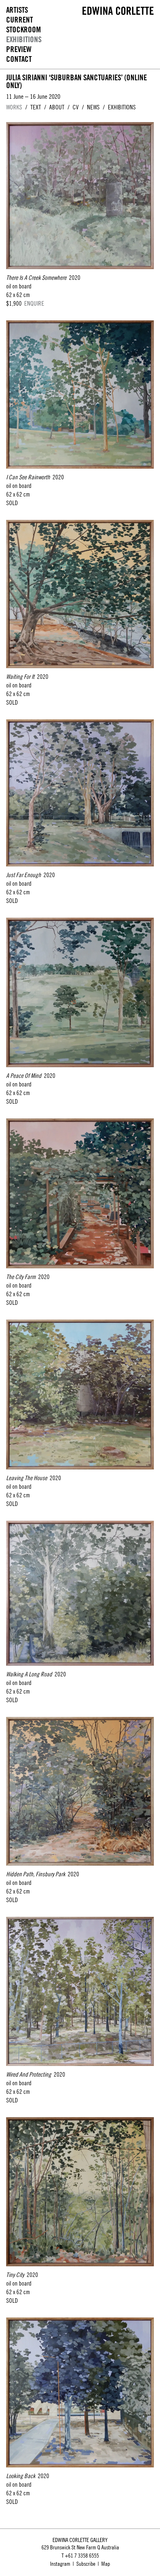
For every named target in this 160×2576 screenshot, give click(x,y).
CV (76, 107)
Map (106, 2564)
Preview (19, 49)
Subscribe (86, 2564)
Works (14, 107)
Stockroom (24, 30)
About (57, 107)
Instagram (60, 2564)
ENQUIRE (34, 303)
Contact (19, 59)
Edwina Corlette (118, 11)
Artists (17, 10)
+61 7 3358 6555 (82, 2556)
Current (19, 20)
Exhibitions (24, 40)
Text (36, 107)
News (93, 107)
